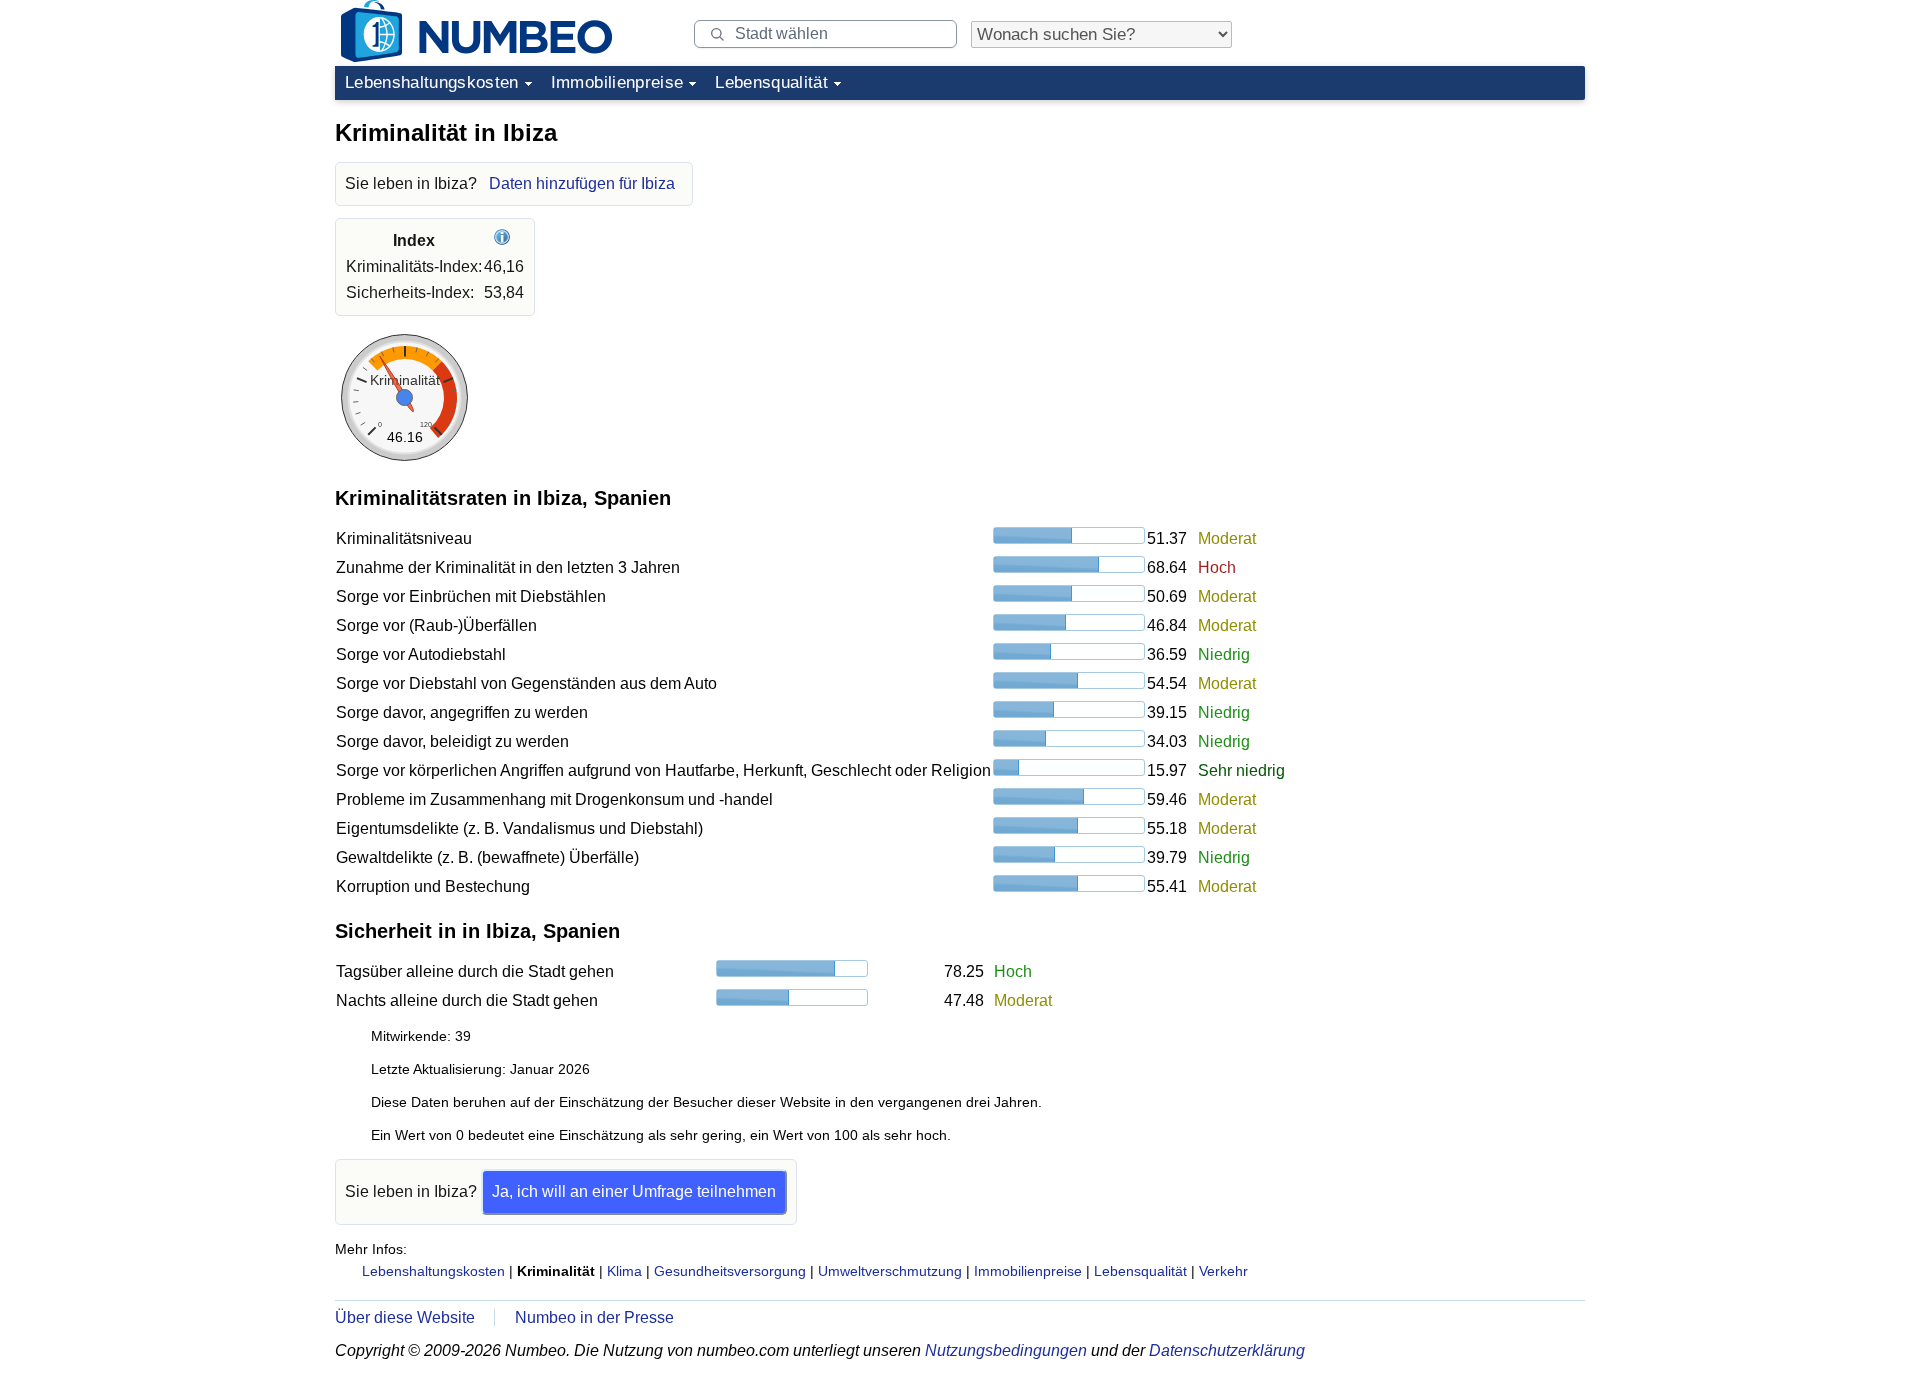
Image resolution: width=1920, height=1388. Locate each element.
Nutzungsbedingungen (1006, 1350)
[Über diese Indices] (504, 240)
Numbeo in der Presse (594, 1317)
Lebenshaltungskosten (432, 82)
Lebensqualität (771, 82)
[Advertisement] (1435, 234)
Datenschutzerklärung (1227, 1350)
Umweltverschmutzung (890, 1271)
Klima (624, 1271)
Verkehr (1223, 1271)
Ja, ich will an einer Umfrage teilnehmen (634, 1191)
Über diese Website (405, 1317)
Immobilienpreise (617, 82)
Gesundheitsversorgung (730, 1271)
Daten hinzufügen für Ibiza (582, 183)
